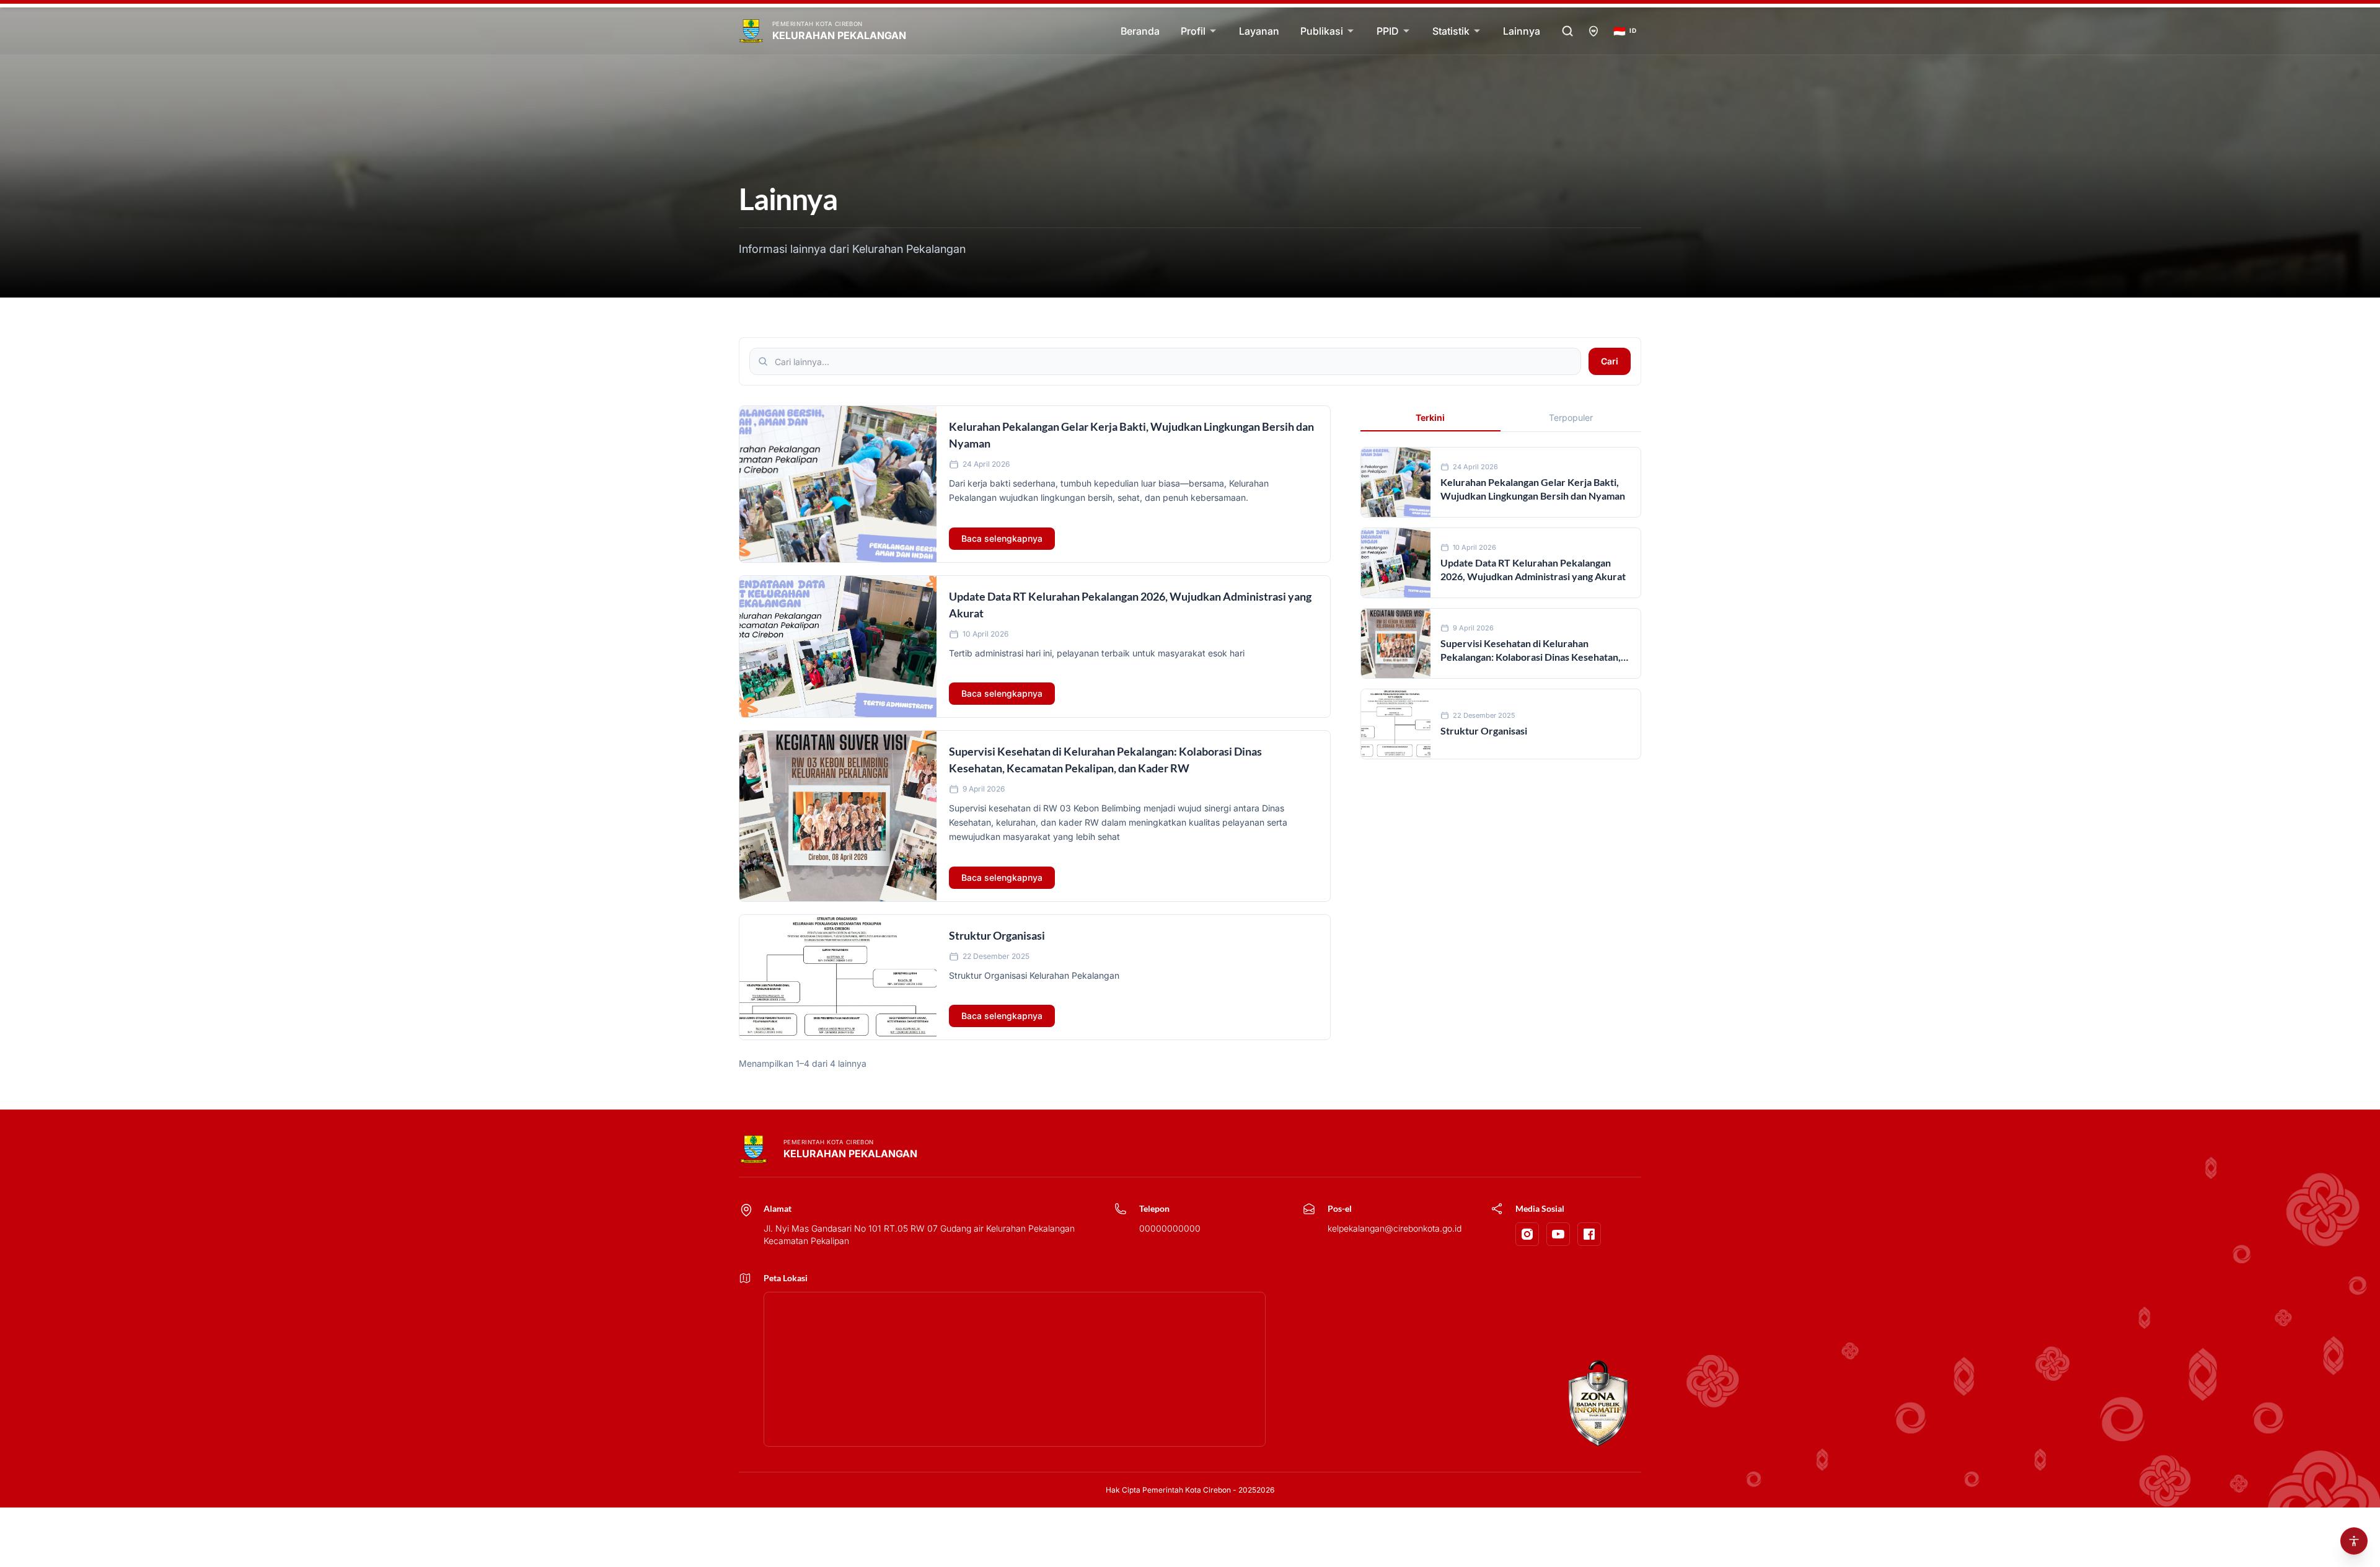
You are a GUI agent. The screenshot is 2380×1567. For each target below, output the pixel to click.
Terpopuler (1571, 417)
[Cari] (1567, 31)
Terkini (1430, 417)
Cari (1610, 361)
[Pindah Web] (1593, 31)
